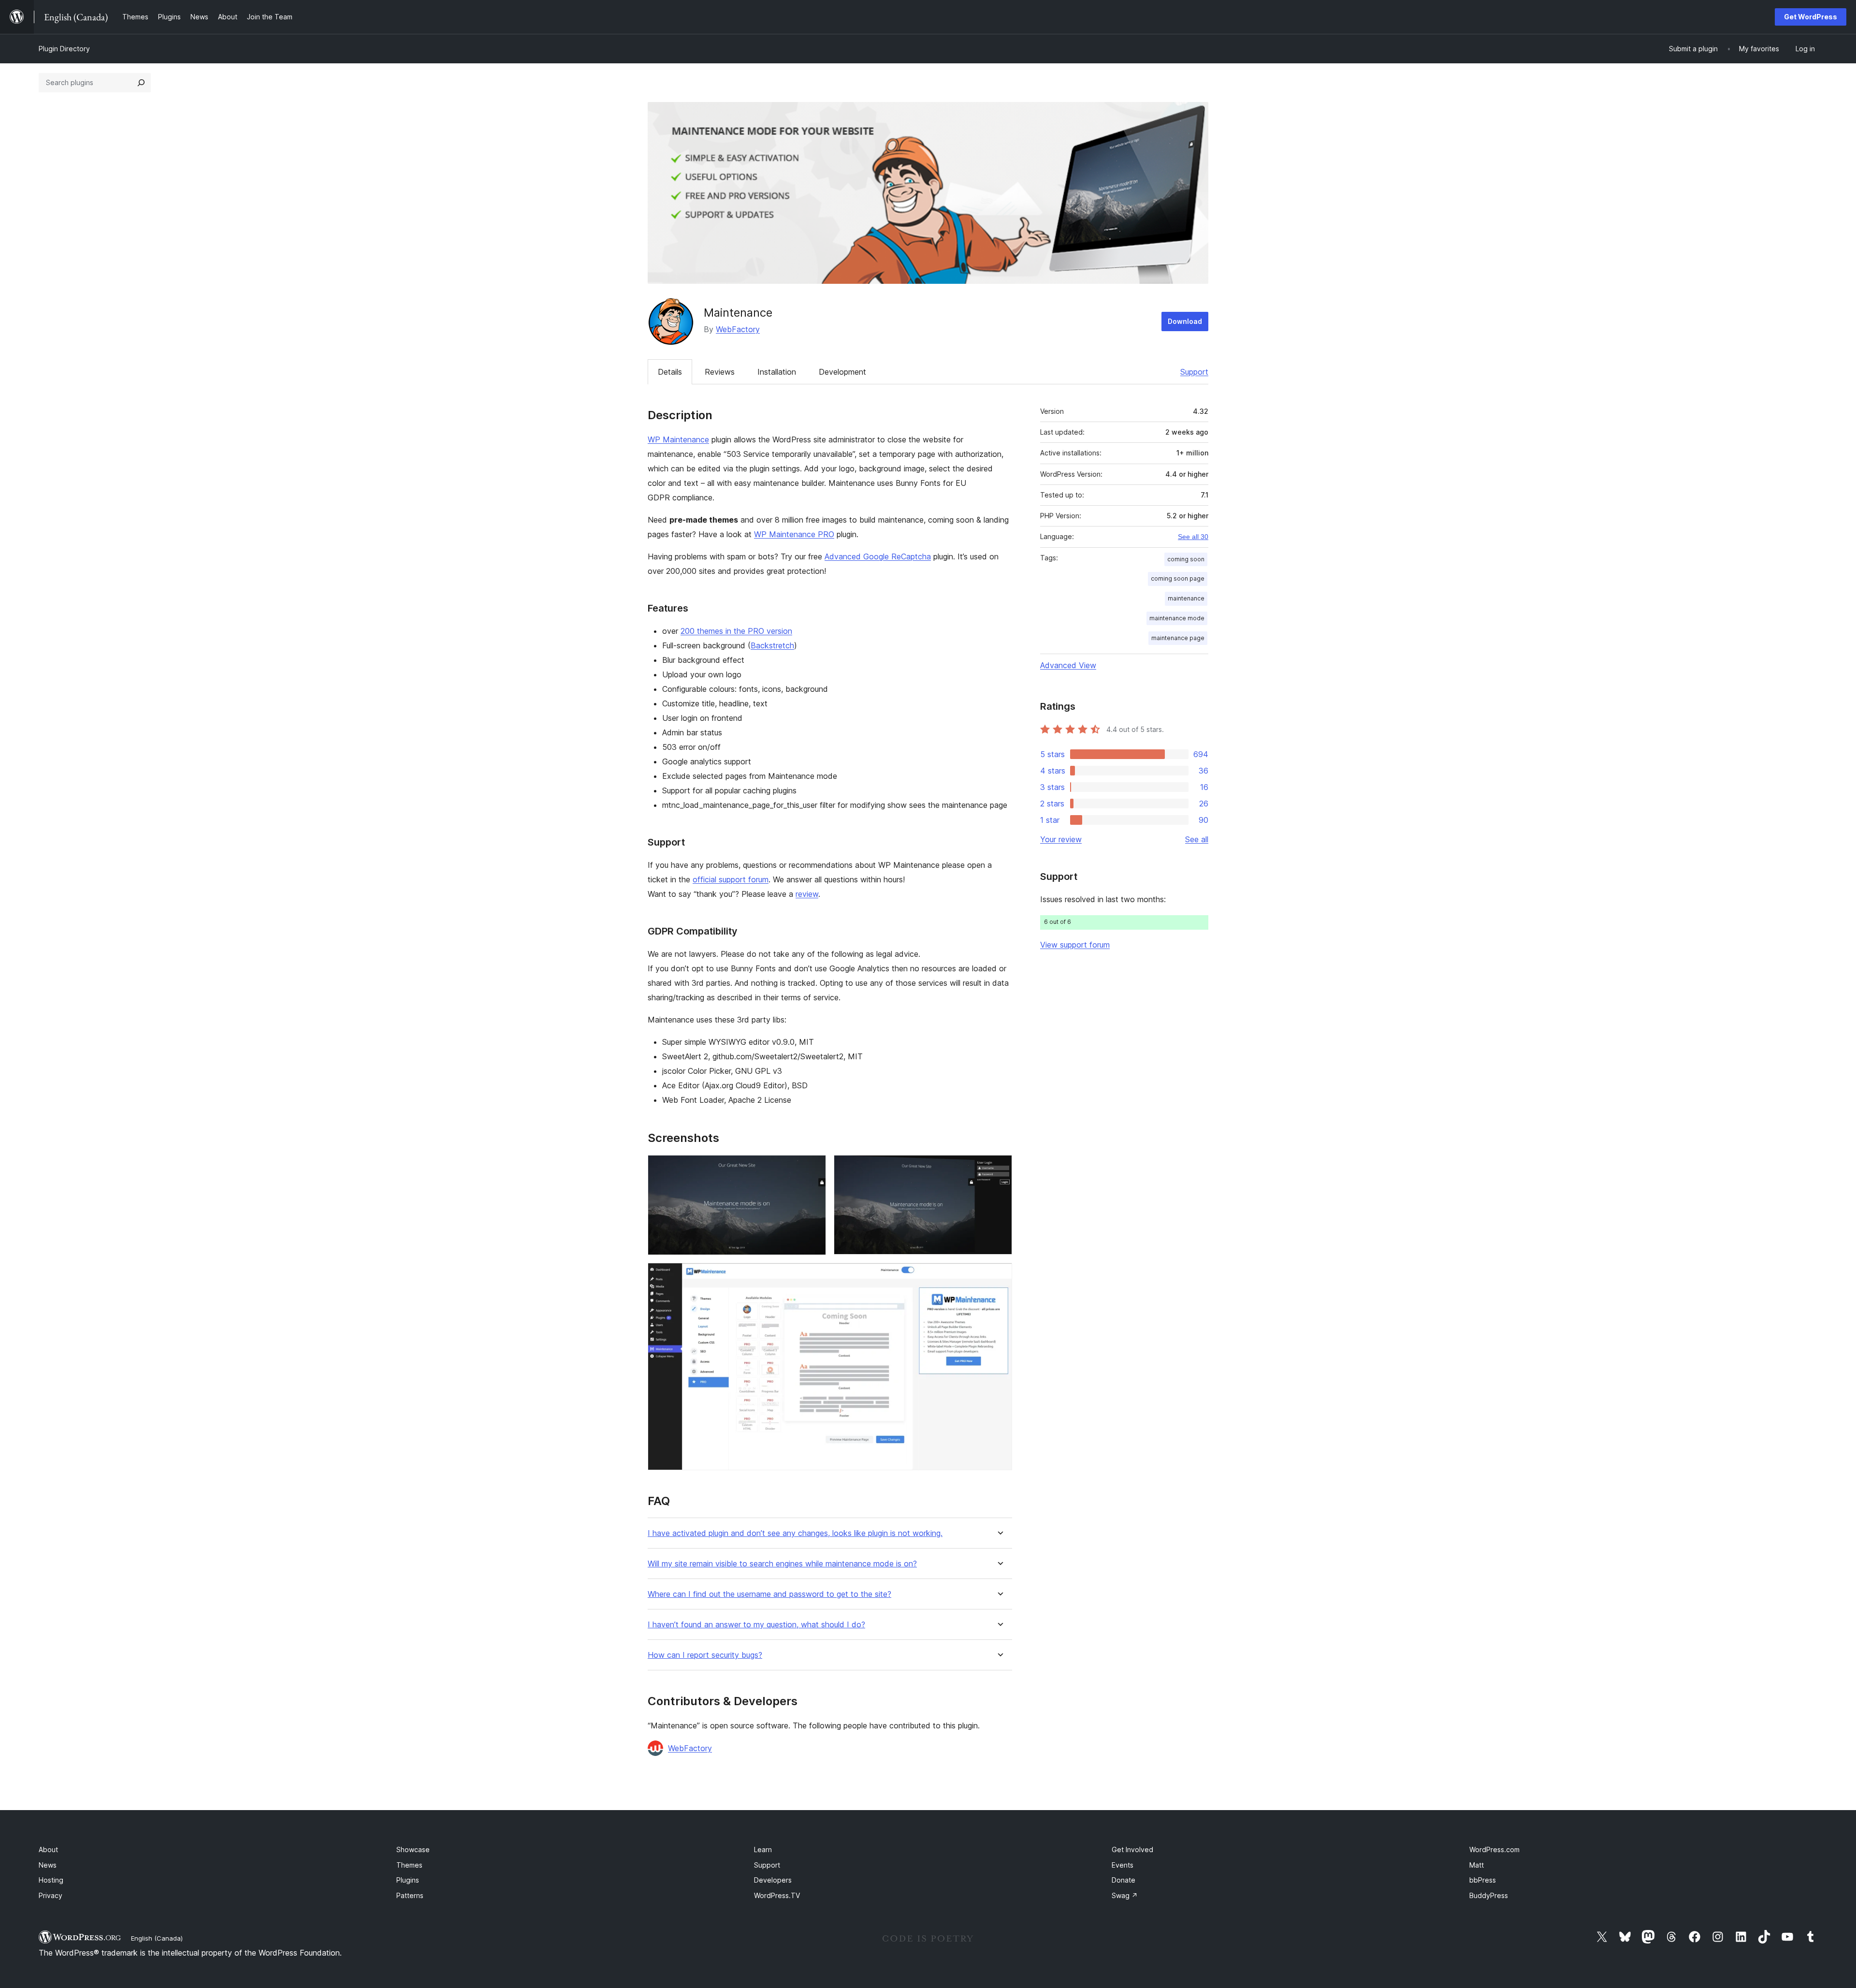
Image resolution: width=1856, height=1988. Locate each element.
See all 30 (1193, 537)
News (48, 1865)
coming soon (1186, 559)
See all (1197, 839)
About (48, 1849)
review (807, 894)
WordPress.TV (777, 1895)
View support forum (1075, 945)
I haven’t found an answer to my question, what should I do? (756, 1625)
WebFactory (738, 329)
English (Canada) (157, 1938)
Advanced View (1068, 665)
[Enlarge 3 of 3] (999, 1276)
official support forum (731, 879)
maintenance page (1178, 638)
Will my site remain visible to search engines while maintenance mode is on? (782, 1564)
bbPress (1483, 1880)
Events (1123, 1865)
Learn (763, 1849)
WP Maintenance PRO (794, 534)
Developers (773, 1880)
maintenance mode (1177, 618)
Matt (1477, 1865)
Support (1194, 372)
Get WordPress (1811, 17)
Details (670, 372)
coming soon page (1178, 578)
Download (1185, 321)
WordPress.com (1494, 1849)
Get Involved (1132, 1849)
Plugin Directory (64, 49)
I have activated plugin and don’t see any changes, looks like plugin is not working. (795, 1533)
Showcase (413, 1849)
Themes (409, 1865)
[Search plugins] (141, 83)
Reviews (720, 372)
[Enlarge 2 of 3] (999, 1168)
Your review (1061, 839)
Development (842, 372)
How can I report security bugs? (705, 1655)
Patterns (410, 1895)
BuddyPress (1489, 1895)
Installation (777, 372)
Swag (1125, 1895)
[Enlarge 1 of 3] (813, 1168)
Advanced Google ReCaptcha (878, 556)
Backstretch (772, 645)
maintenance (1186, 598)
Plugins (408, 1880)
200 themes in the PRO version (736, 631)
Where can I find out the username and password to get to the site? (769, 1594)
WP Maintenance (678, 439)
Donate (1124, 1880)
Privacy (51, 1895)
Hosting (51, 1880)
